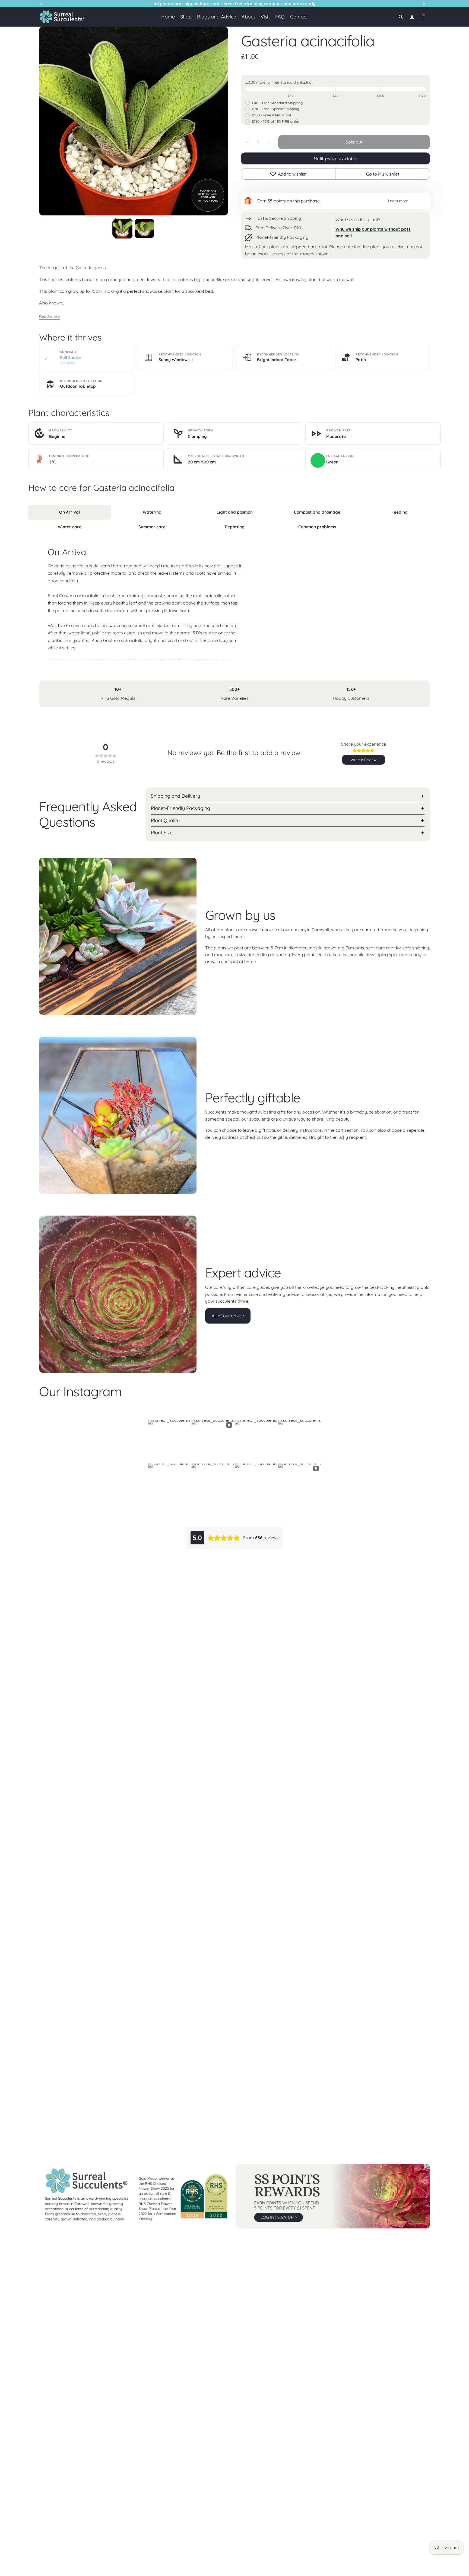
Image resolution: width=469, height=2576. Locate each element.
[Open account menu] (412, 17)
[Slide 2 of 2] (144, 228)
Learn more (398, 201)
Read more (49, 316)
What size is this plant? (358, 220)
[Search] (401, 17)
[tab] (69, 512)
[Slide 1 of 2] (123, 228)
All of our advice (228, 1316)
